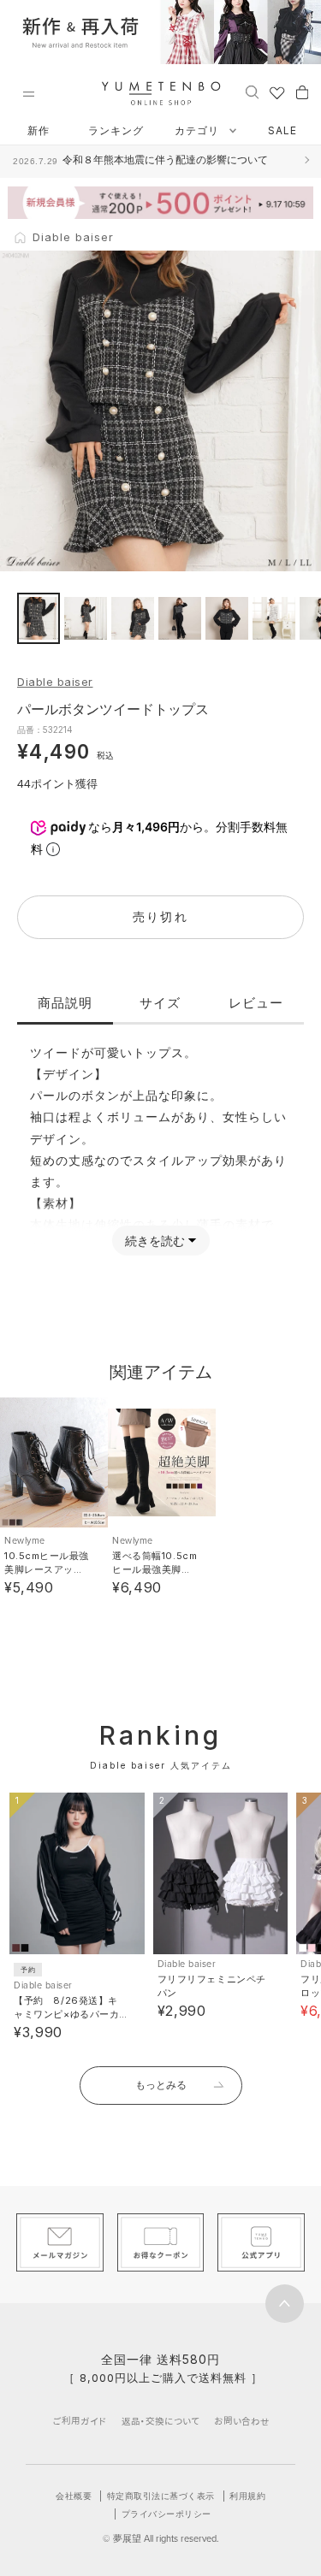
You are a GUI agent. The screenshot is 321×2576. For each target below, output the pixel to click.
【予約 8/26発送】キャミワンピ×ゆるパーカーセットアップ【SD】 (66, 2014)
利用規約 (247, 2496)
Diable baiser (55, 682)
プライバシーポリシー (166, 2514)
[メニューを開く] (28, 94)
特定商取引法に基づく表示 (161, 2496)
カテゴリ (199, 130)
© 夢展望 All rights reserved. (161, 2538)
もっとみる (161, 2085)
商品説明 (65, 1003)
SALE (282, 130)
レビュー (256, 1003)
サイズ (160, 1003)
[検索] (252, 92)
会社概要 (74, 2496)
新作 (39, 130)
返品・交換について (160, 2421)
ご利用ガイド (80, 2421)
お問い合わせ (242, 2421)
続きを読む (155, 1241)
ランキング (116, 130)
